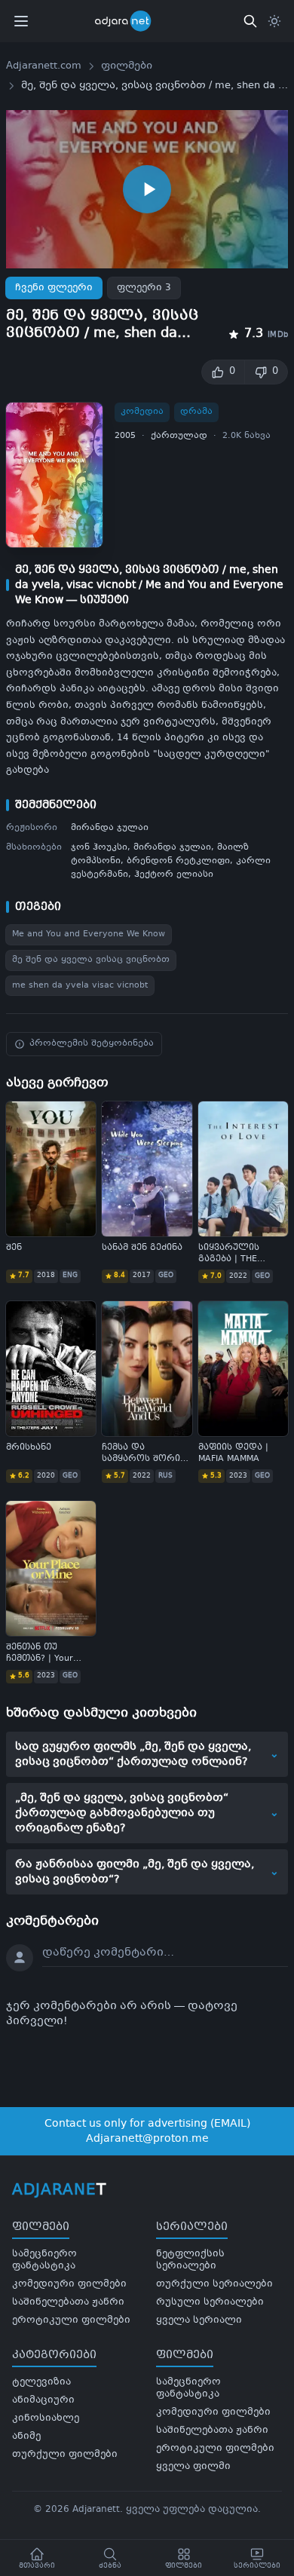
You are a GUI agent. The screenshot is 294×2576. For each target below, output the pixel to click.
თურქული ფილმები (65, 2455)
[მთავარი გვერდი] (133, 21)
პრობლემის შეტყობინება (92, 1044)
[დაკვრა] (147, 189)
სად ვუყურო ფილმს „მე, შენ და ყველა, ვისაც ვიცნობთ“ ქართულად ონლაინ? (147, 1754)
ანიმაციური (43, 2400)
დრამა (196, 412)
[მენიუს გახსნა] (21, 21)
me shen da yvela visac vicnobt (80, 986)
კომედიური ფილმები (69, 2284)
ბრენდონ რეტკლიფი (178, 861)
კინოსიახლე (46, 2418)
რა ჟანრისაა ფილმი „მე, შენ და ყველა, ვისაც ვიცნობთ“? (147, 1872)
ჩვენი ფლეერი (54, 288)
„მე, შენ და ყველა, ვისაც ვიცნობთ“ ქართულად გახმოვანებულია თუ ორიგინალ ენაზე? (147, 1813)
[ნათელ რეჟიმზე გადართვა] (274, 21)
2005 (125, 436)
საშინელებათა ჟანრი (68, 2302)
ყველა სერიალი (199, 2320)
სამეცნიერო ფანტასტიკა (44, 2260)
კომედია (142, 412)
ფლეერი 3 (144, 288)
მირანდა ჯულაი (110, 828)
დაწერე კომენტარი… (108, 1953)
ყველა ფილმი (193, 2467)
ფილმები (127, 66)
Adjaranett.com (44, 66)
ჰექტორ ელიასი (174, 875)
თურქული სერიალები (214, 2284)
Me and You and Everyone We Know (89, 934)
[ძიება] (250, 21)
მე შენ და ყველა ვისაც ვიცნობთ (91, 960)
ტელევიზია (41, 2382)
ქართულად (179, 436)
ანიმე (26, 2437)
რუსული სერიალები (210, 2302)
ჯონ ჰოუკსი (99, 848)
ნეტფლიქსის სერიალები (190, 2260)
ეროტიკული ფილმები (71, 2320)
